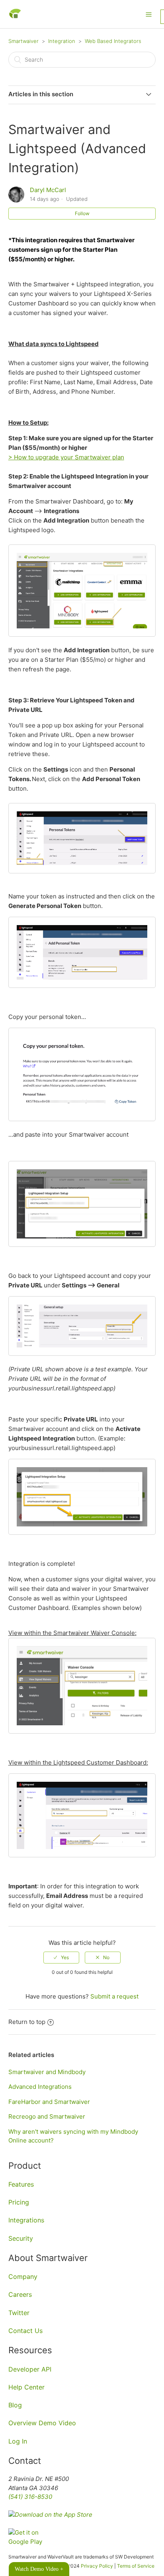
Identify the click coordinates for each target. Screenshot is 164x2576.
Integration (62, 41)
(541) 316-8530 (30, 2497)
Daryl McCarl (48, 190)
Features (21, 2184)
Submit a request (114, 1996)
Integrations (26, 2220)
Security (21, 2238)
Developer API (30, 2369)
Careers (20, 2294)
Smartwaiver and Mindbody (47, 2072)
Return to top (27, 2022)
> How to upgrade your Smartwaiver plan (66, 457)
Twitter (19, 2313)
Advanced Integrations (40, 2087)
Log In (18, 2441)
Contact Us (25, 2331)
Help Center (26, 2387)
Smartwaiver (23, 41)
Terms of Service (136, 2566)
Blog (15, 2405)
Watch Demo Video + (39, 2569)
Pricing (19, 2202)
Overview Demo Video (42, 2423)
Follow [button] (82, 213)
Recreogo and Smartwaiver (47, 2116)
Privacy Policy (97, 2566)
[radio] (61, 1958)
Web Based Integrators (113, 41)
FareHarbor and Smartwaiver (49, 2102)
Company (23, 2277)
